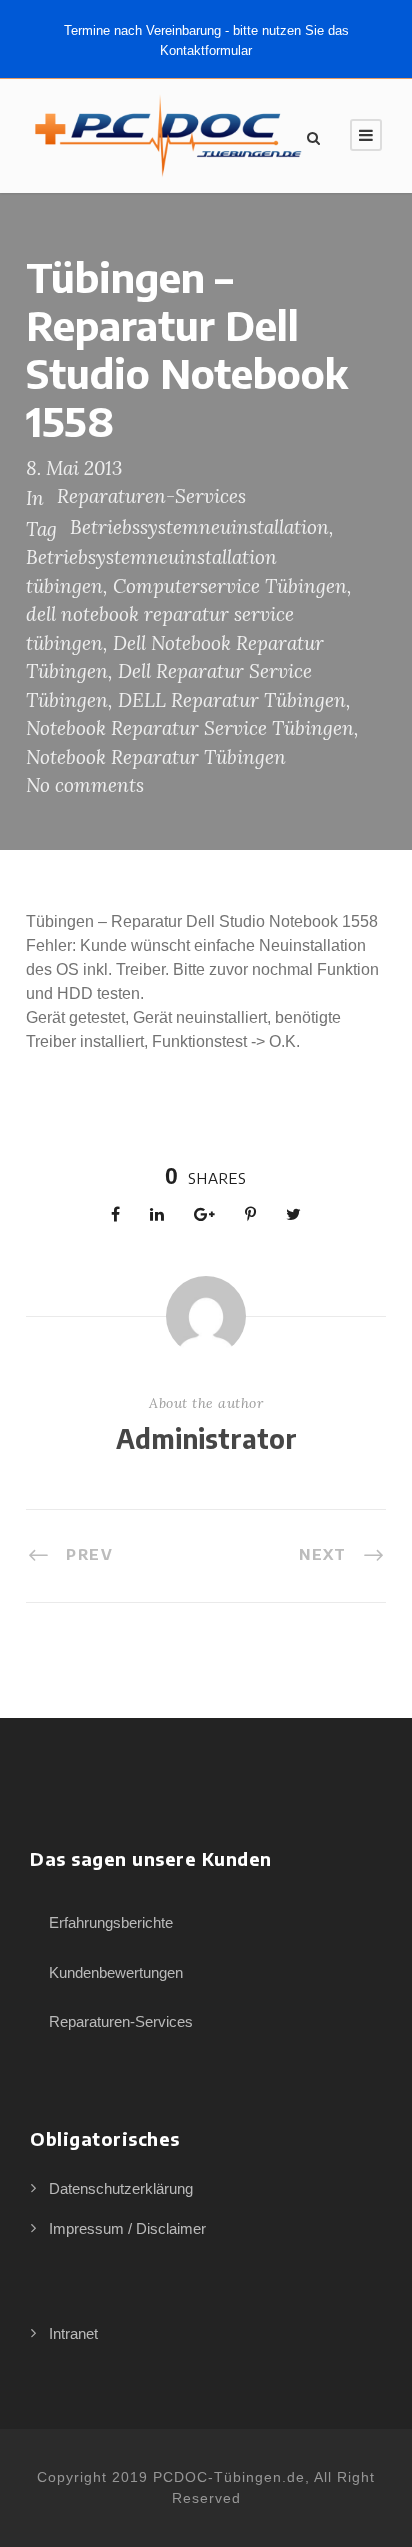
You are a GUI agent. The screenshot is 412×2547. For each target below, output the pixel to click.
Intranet (73, 2333)
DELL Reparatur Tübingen (232, 700)
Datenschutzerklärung (121, 2188)
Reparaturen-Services (151, 496)
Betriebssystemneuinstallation (199, 527)
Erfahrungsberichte (111, 1922)
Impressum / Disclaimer (127, 2228)
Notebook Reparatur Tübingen (156, 757)
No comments (85, 785)
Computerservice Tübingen (230, 586)
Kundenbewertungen (116, 1972)
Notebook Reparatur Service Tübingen (190, 728)
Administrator (206, 1438)
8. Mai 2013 (74, 468)
